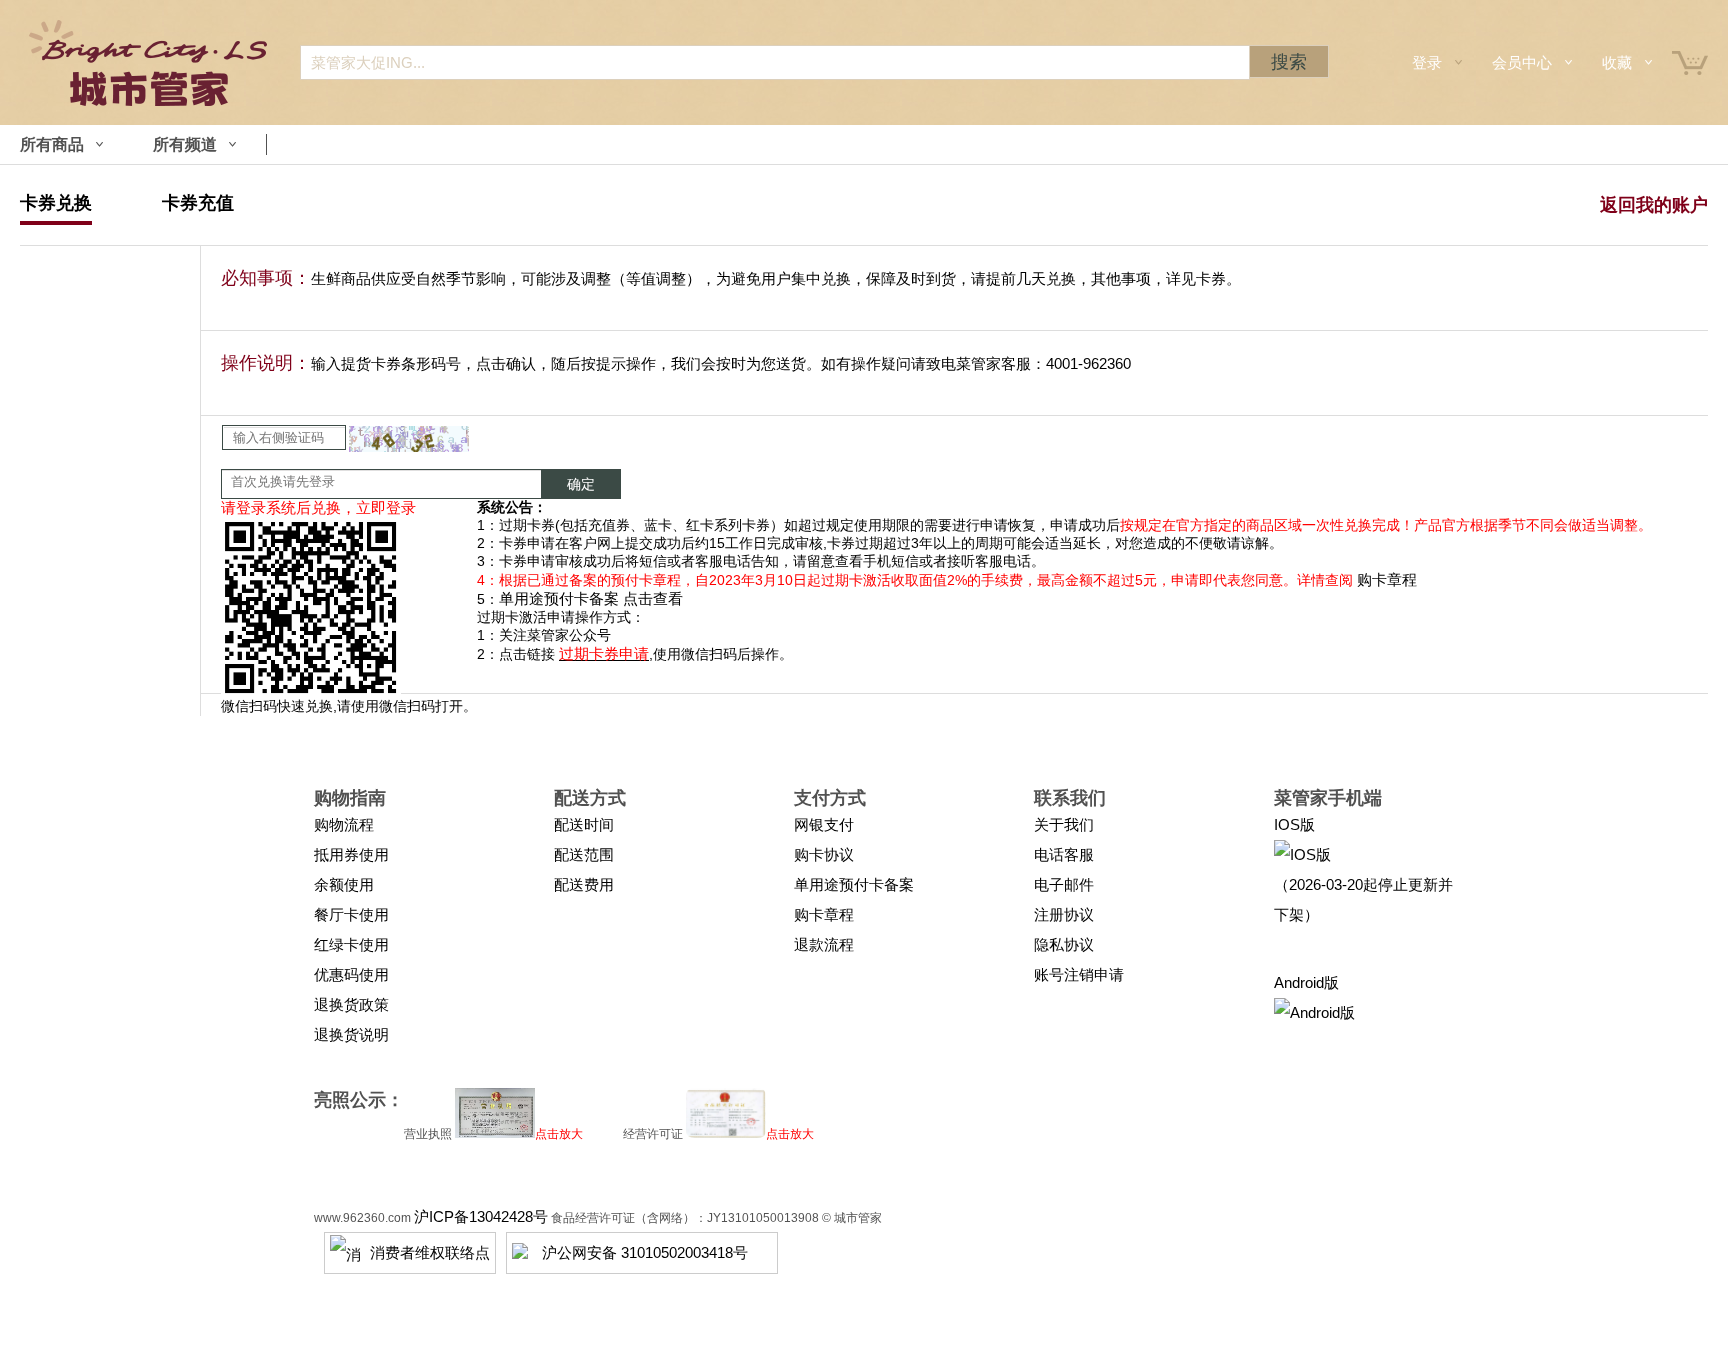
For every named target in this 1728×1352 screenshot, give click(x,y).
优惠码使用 (351, 974)
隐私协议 (1064, 944)
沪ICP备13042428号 (481, 1216)
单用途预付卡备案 (854, 884)
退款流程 (824, 944)
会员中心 (1522, 62)
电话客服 (1064, 854)
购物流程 (344, 824)
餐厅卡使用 (351, 914)
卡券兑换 (56, 203)
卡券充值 (198, 203)
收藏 (1617, 62)
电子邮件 (1064, 884)
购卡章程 (1387, 579)
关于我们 (1064, 824)
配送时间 (584, 824)
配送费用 (584, 884)
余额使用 (344, 884)
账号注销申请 (1079, 974)
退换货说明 (351, 1034)
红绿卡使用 (351, 944)
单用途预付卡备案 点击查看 (591, 598)
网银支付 (824, 824)
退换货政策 (351, 1004)
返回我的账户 (1654, 205)
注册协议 (1064, 914)
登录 (1427, 62)
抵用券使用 (351, 854)
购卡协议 (824, 854)
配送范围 (584, 854)
